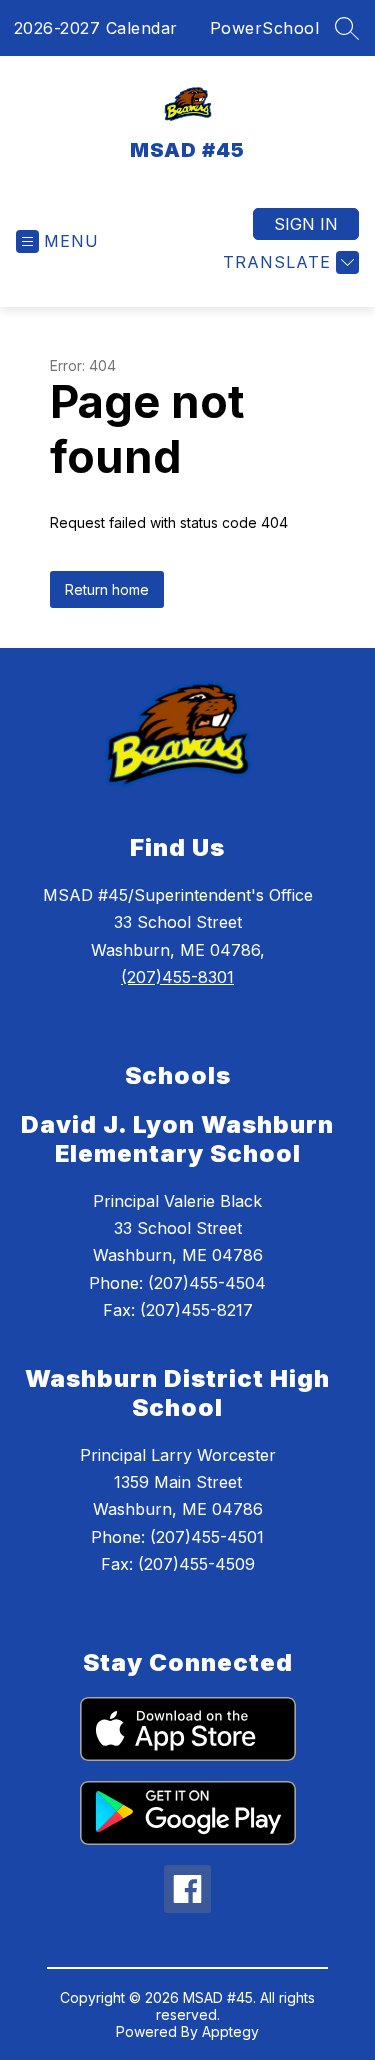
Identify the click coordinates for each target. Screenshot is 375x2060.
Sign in (306, 224)
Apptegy (230, 2031)
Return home (107, 589)
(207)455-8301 (177, 977)
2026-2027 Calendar (96, 28)
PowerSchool (265, 28)
